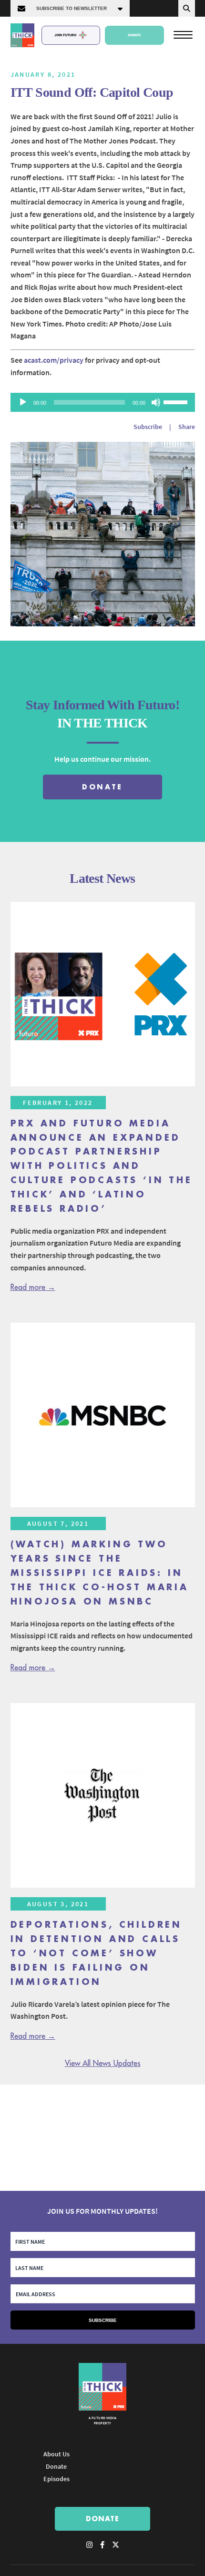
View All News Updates (103, 2064)
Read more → (33, 1288)
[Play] (23, 402)
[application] (103, 402)
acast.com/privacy (54, 360)
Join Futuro (65, 35)
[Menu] (183, 34)
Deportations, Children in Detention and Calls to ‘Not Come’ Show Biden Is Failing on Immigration (97, 1953)
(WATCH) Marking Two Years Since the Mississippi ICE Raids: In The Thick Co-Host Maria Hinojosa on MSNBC (100, 1573)
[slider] (177, 401)
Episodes (56, 2479)
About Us (56, 2454)
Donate (134, 35)
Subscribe (148, 427)
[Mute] (156, 402)
